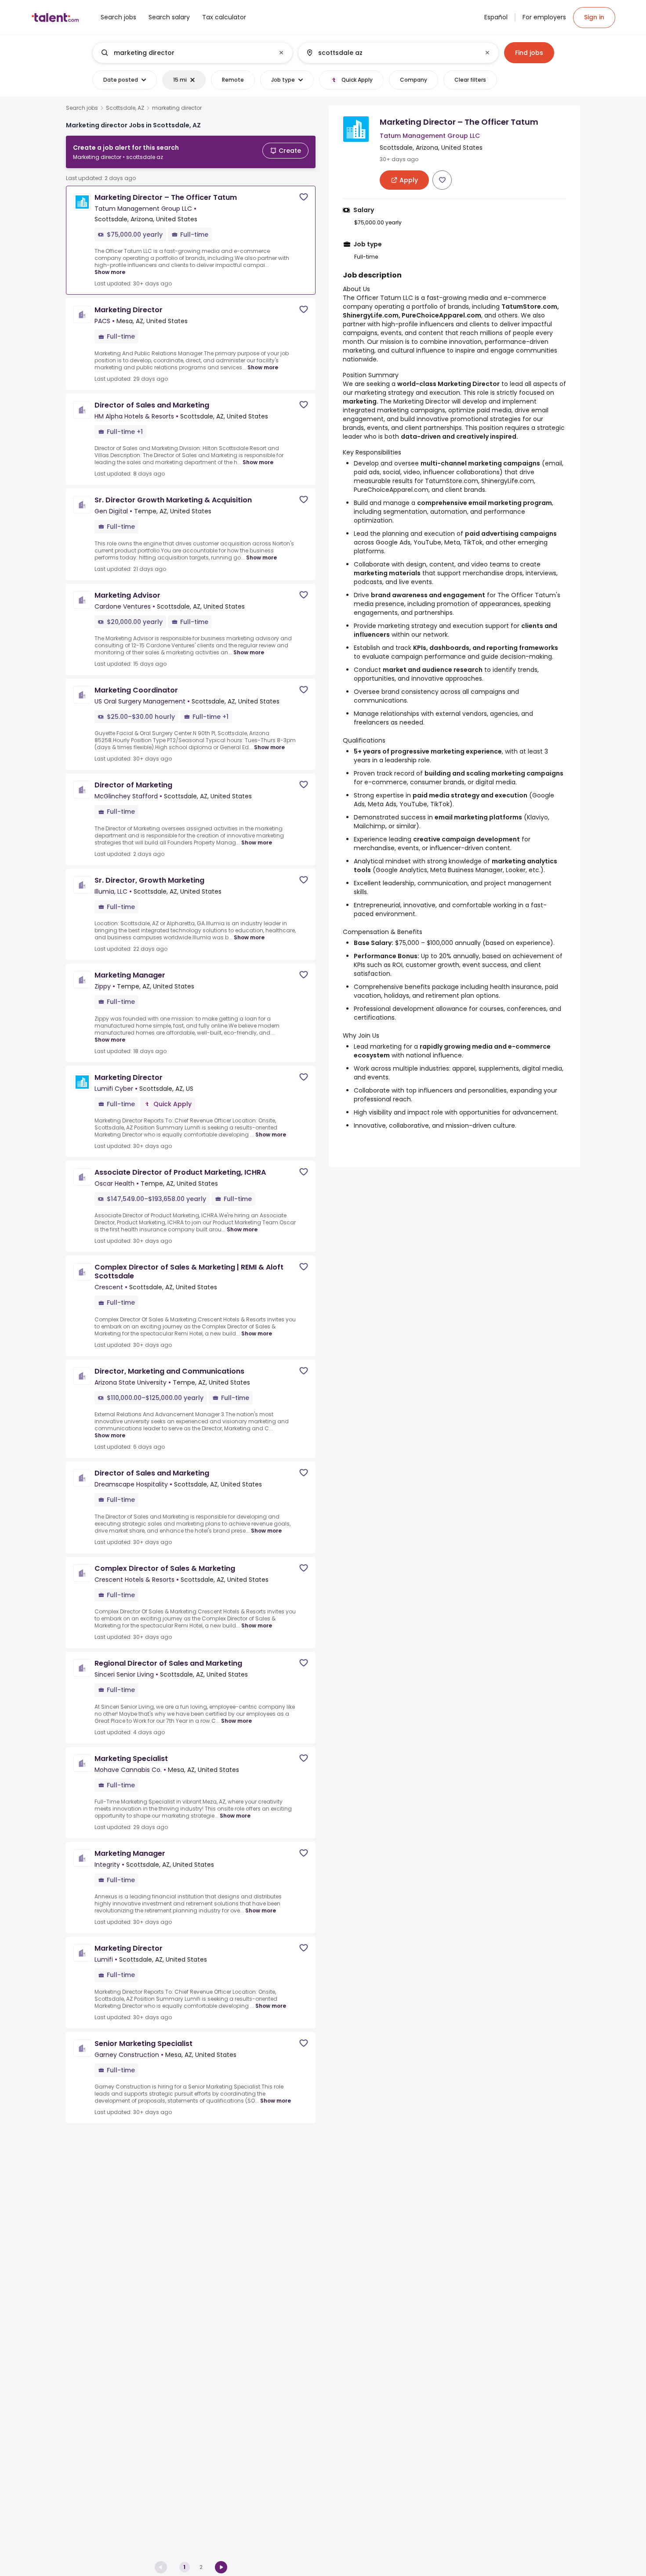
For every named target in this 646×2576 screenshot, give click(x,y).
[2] (221, 2567)
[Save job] (304, 197)
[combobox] (192, 53)
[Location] (391, 53)
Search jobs (82, 108)
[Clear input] (281, 53)
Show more (110, 272)
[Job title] (185, 53)
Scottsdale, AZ (125, 108)
